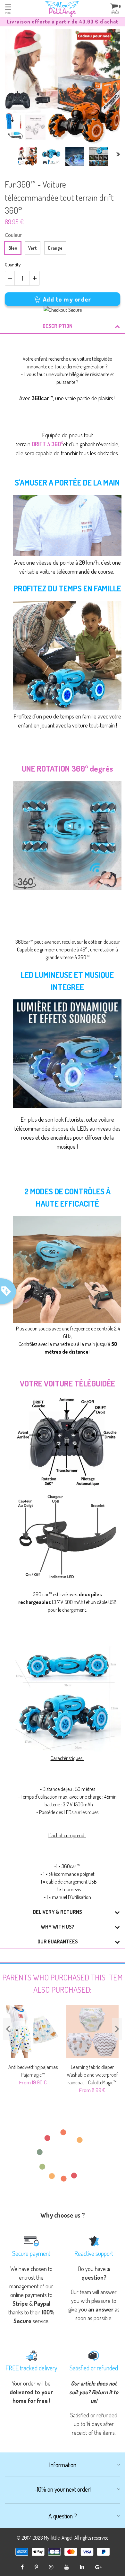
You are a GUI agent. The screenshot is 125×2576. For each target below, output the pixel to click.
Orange (55, 248)
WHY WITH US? (58, 1927)
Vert (33, 248)
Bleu (13, 248)
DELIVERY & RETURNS (58, 1912)
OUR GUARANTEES (58, 1941)
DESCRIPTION (58, 326)
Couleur (13, 235)
